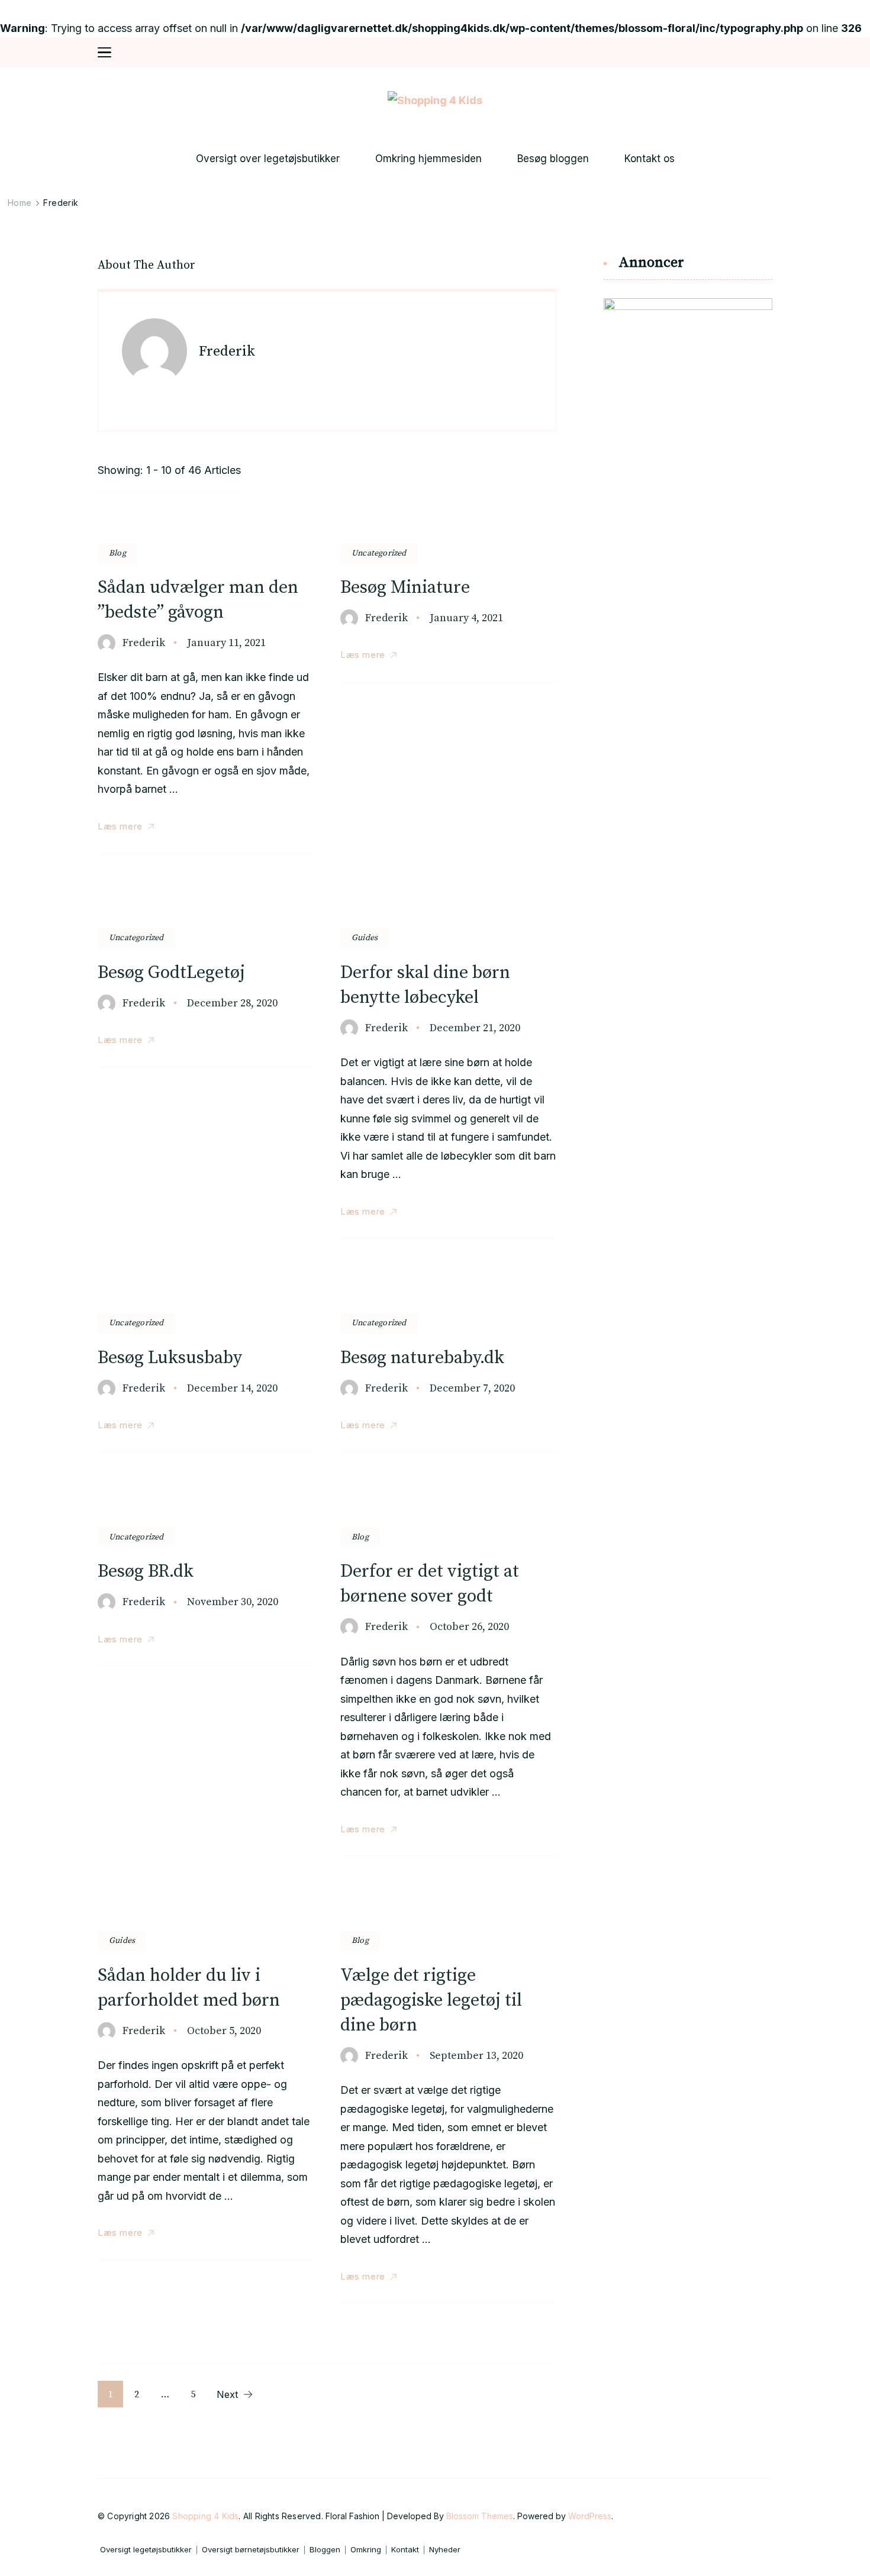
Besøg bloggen (553, 159)
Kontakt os (650, 159)
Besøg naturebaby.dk (422, 1358)
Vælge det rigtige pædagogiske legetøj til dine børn (431, 2000)
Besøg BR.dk (146, 1571)
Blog (117, 553)
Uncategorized (379, 553)
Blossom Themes (480, 2516)
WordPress (590, 2516)
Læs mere (120, 826)
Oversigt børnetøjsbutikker (251, 2550)
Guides (365, 938)
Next (227, 2394)
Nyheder (445, 2550)
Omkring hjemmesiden (428, 159)
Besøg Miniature (405, 587)
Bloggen (325, 2550)
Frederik (144, 643)
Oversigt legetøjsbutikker (146, 2550)
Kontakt (405, 2550)
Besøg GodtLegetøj (171, 973)
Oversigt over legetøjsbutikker (268, 159)
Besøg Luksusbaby (170, 1358)
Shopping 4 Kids (205, 2516)
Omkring (366, 2550)
